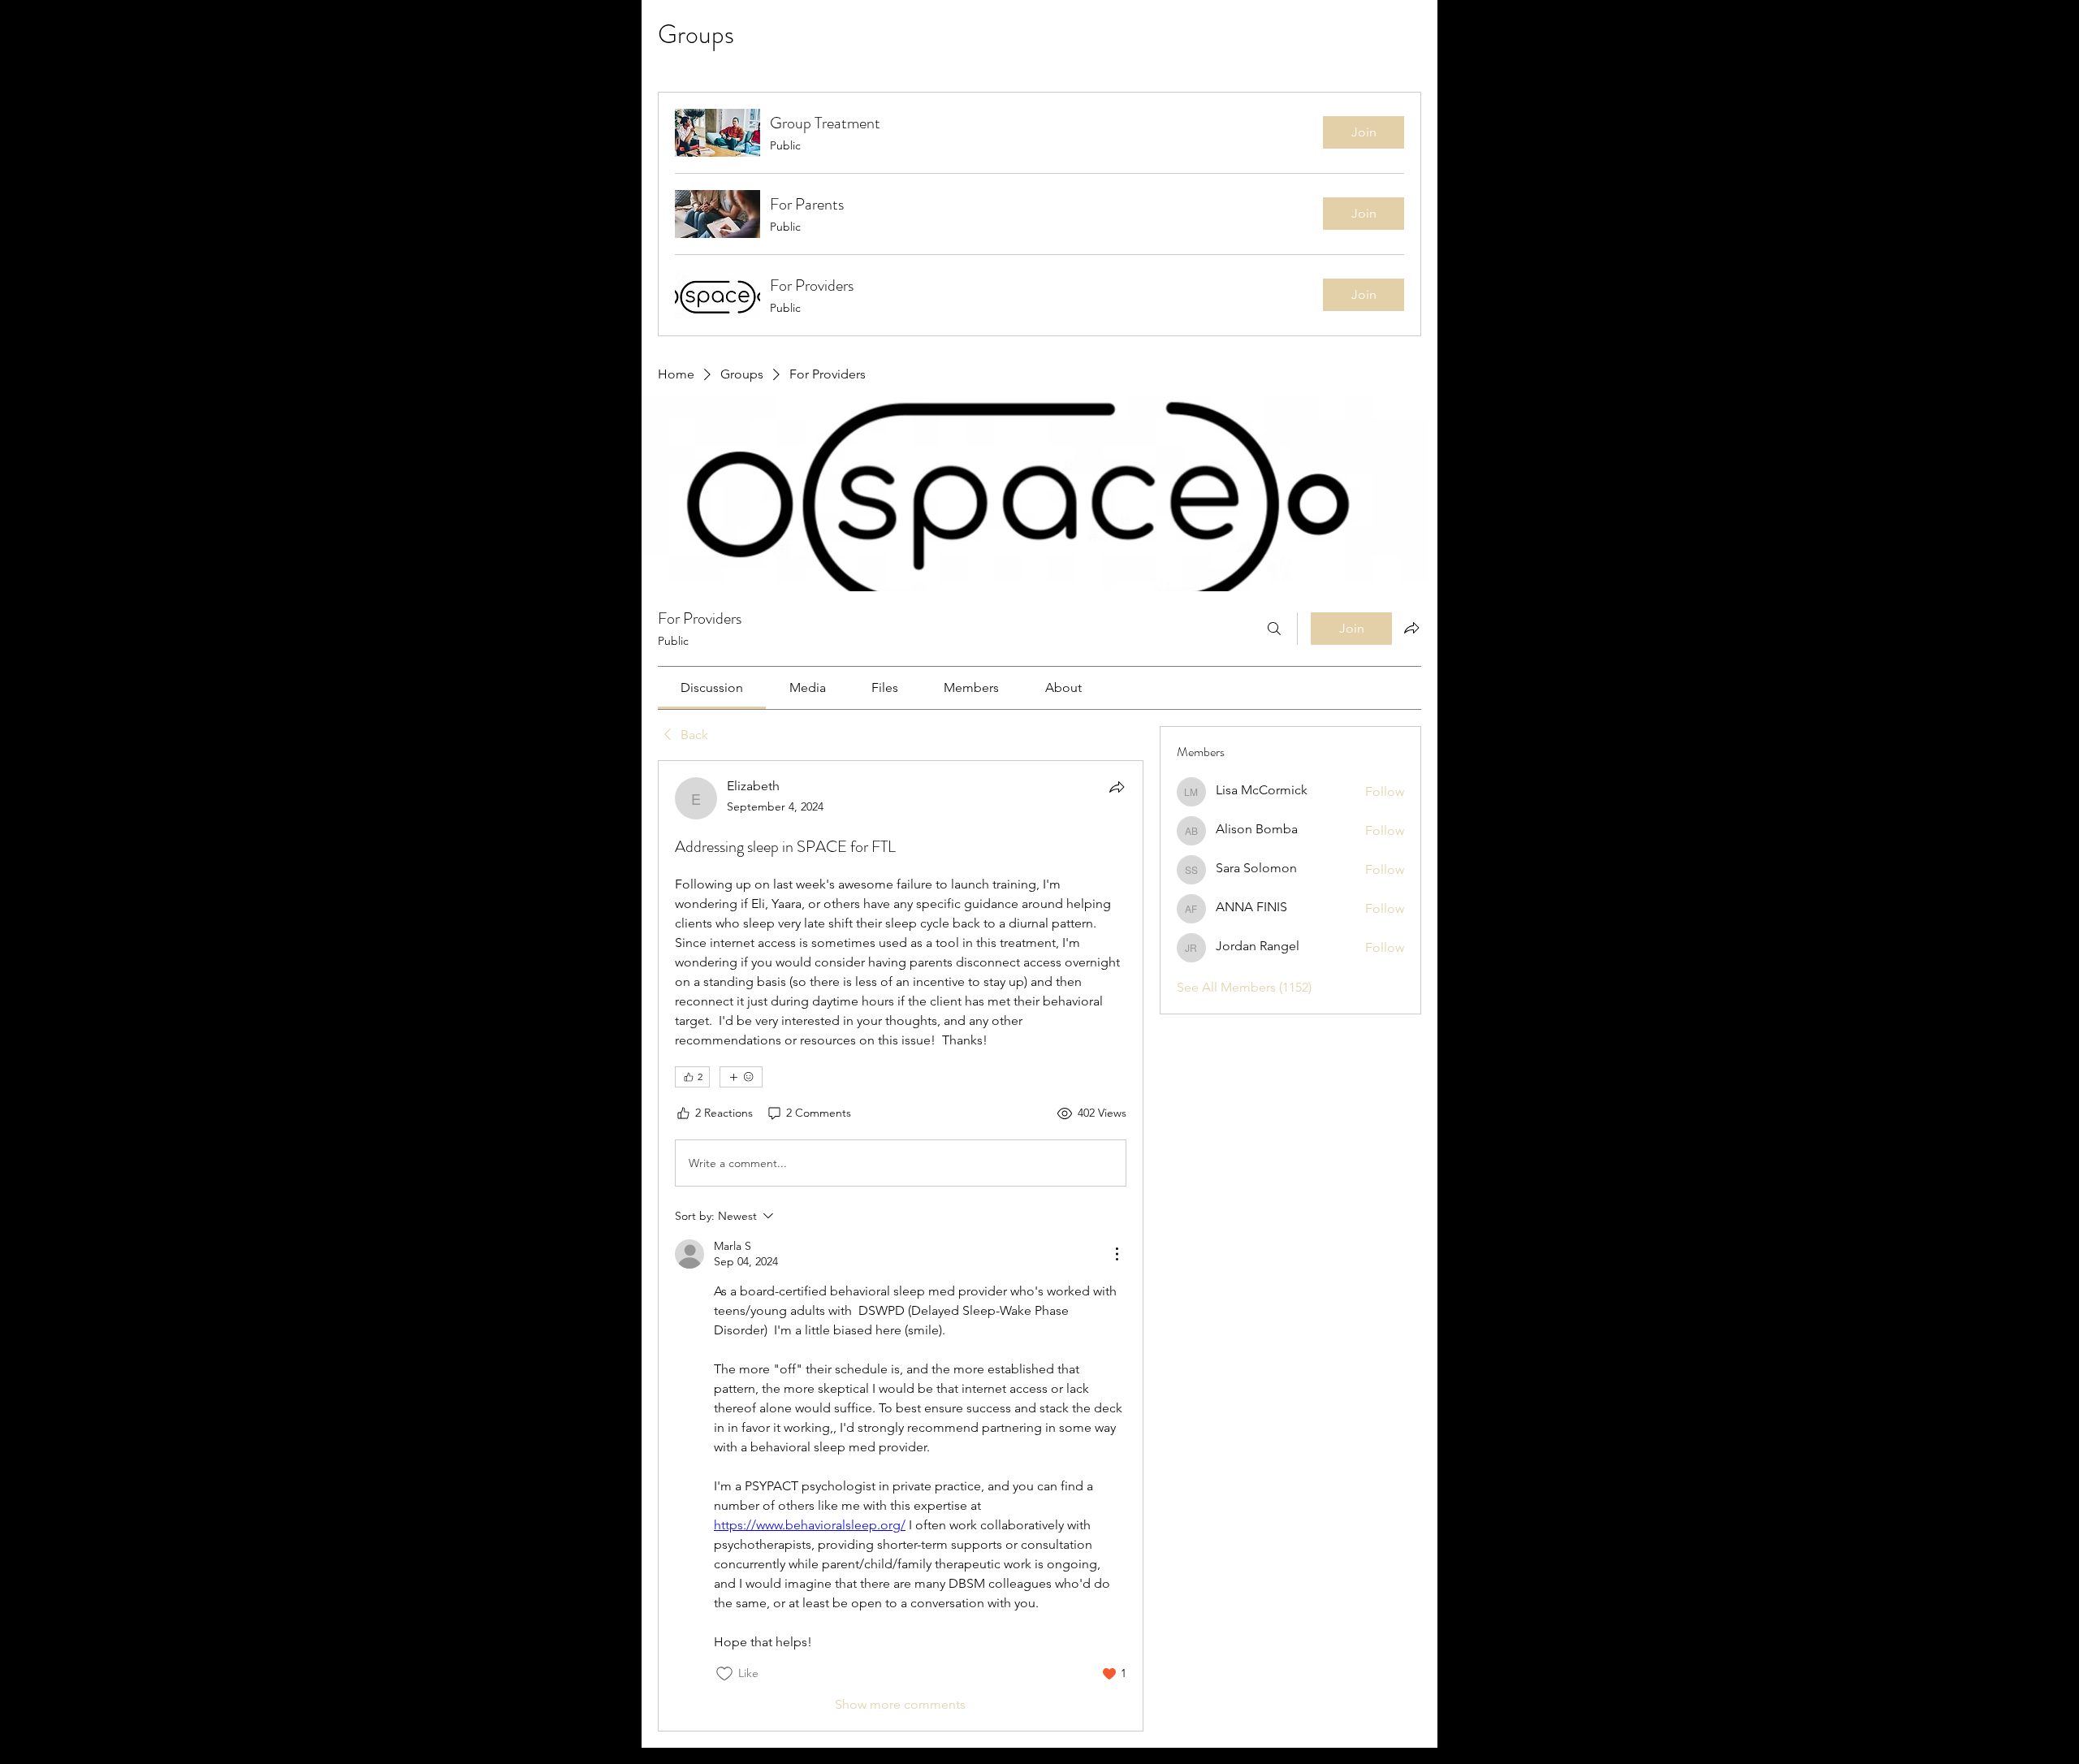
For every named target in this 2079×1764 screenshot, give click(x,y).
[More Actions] (1117, 1254)
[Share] (1117, 787)
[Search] (1274, 629)
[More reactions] (741, 1077)
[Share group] (1411, 628)
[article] (901, 1246)
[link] (712, 687)
